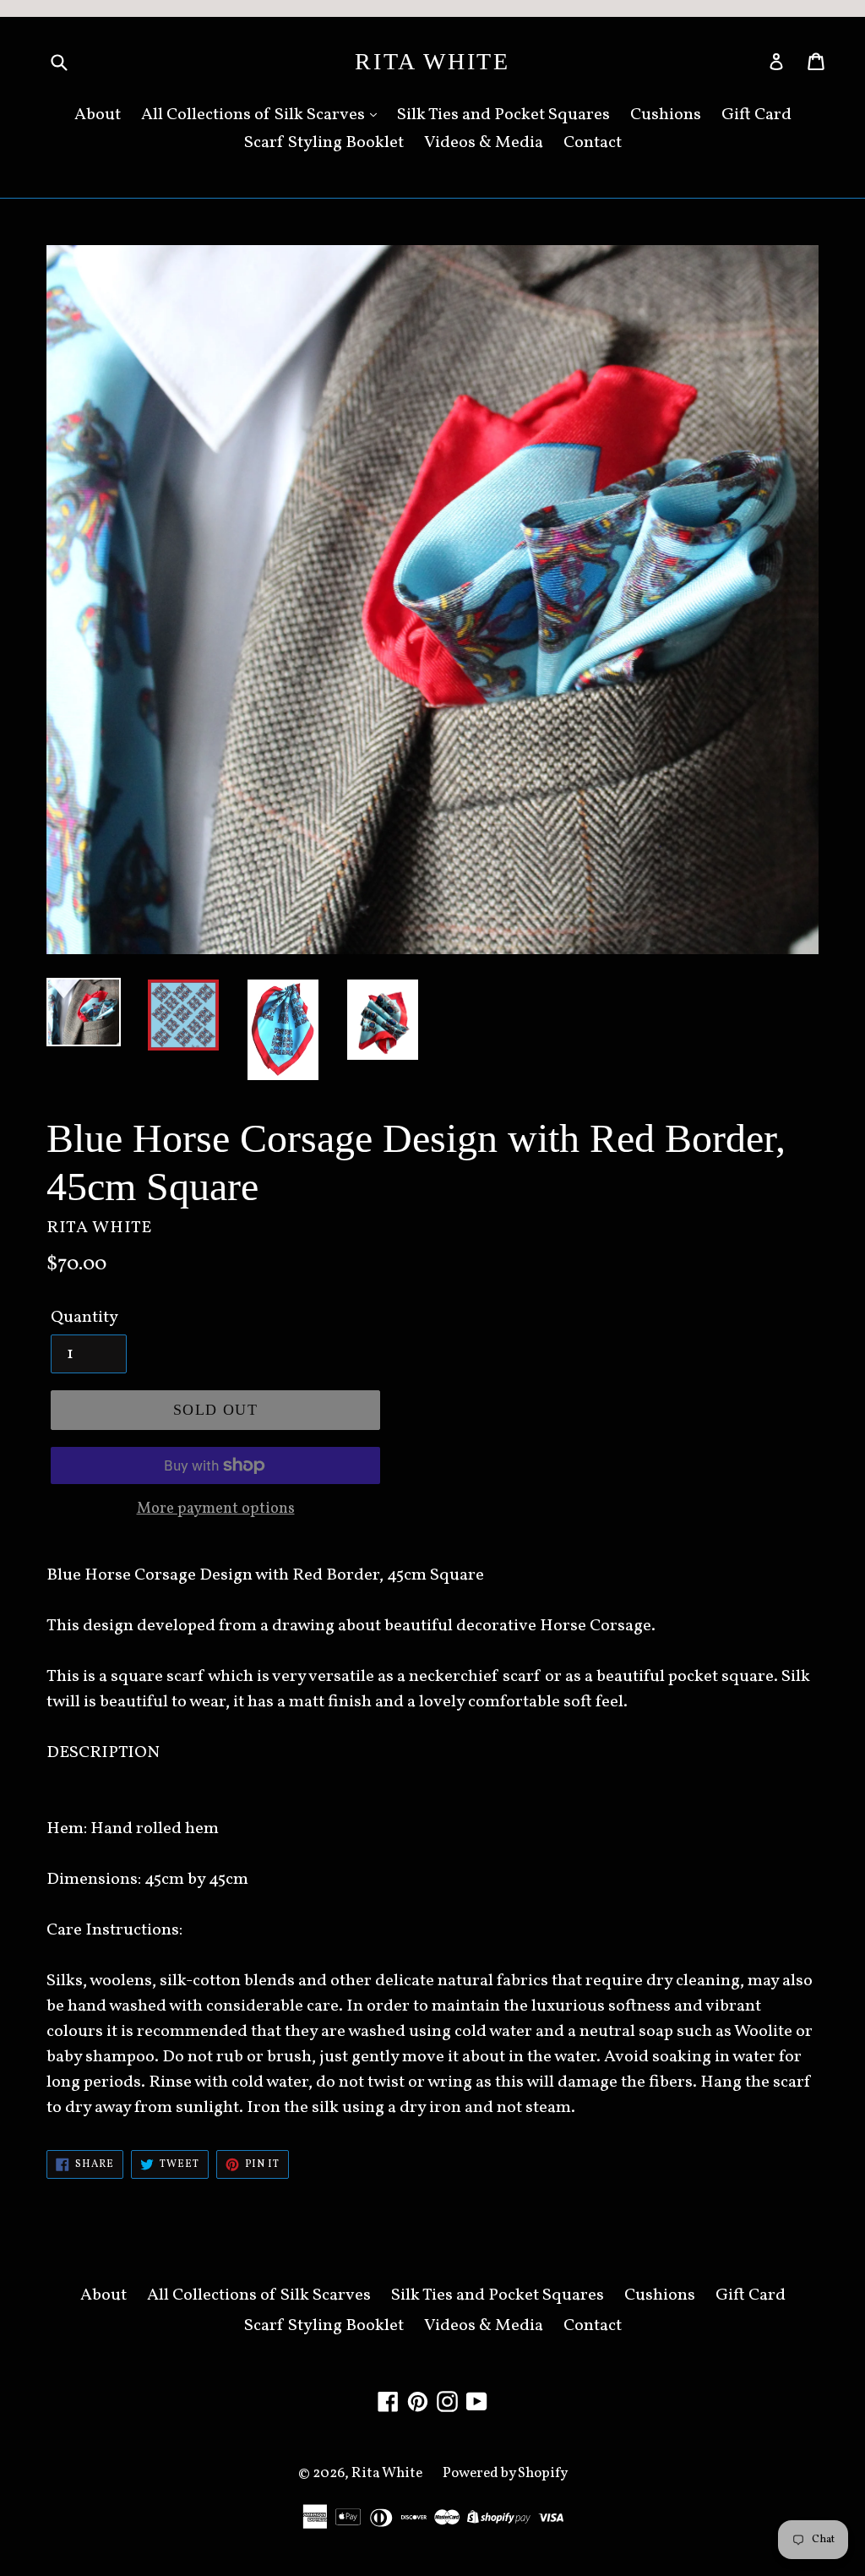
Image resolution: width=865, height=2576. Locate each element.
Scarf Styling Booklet (324, 143)
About (98, 115)
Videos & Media (484, 143)
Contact (593, 143)
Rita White (432, 61)
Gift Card (756, 115)
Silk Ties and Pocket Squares (503, 115)
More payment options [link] (216, 1509)
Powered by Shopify (505, 2473)
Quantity (84, 1318)
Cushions (666, 115)
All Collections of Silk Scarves (255, 115)
